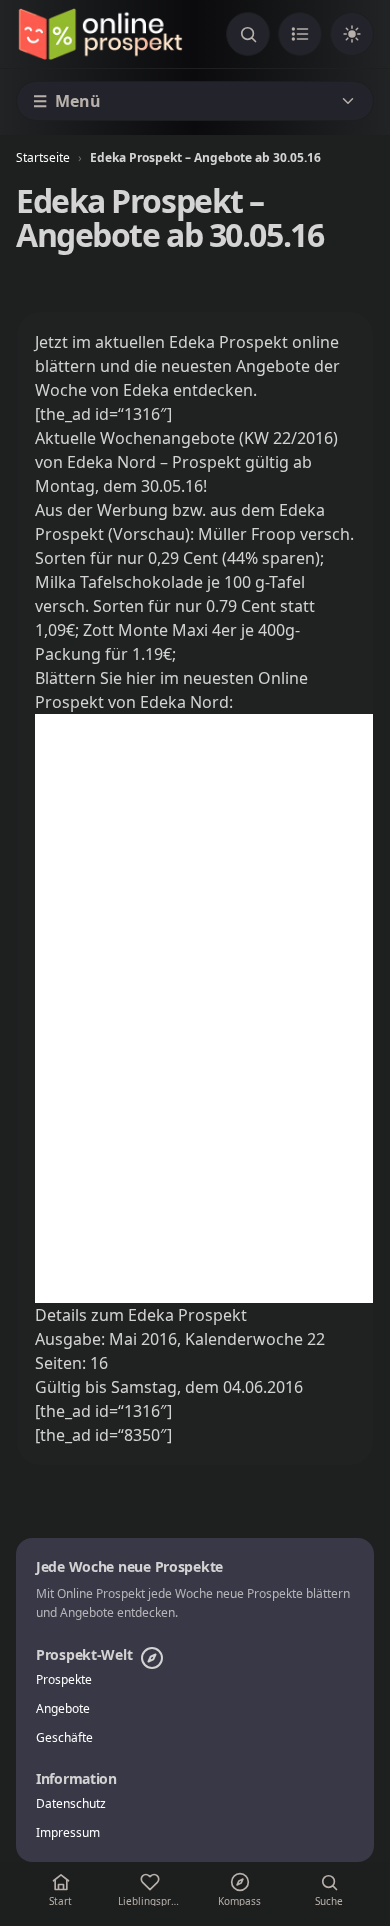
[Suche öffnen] (248, 34)
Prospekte (64, 1680)
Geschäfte (64, 1738)
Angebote (63, 1709)
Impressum (68, 1833)
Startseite (43, 157)
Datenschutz (71, 1804)
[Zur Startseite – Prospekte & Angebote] (100, 34)
